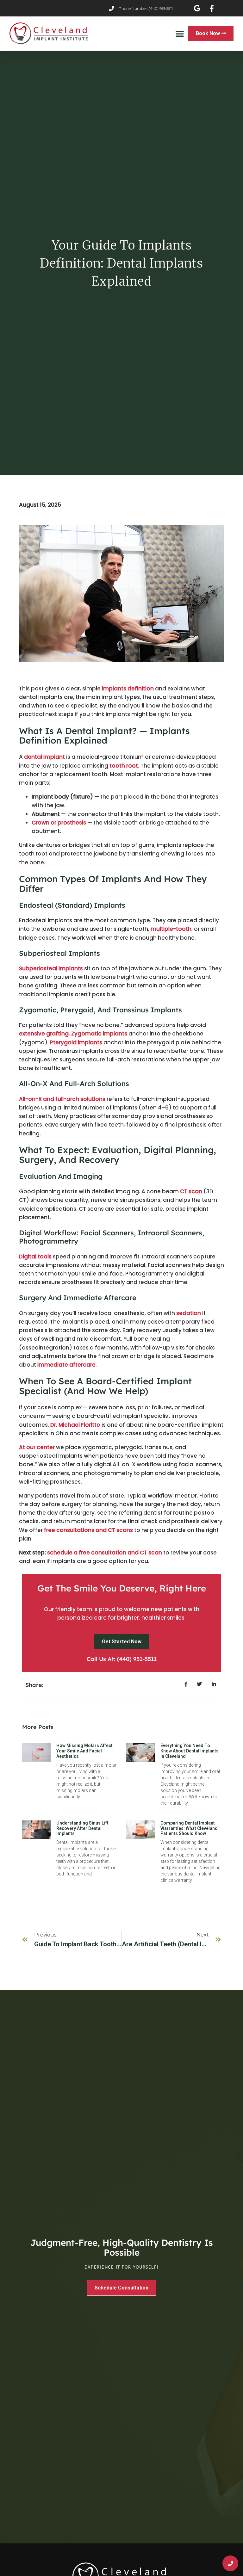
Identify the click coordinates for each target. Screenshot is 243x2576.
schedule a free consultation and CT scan (105, 1553)
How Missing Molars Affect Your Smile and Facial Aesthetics (84, 1751)
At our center (37, 1447)
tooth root (124, 766)
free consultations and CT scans (88, 1530)
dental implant (44, 757)
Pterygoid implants (76, 1042)
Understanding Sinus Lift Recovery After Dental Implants (82, 1828)
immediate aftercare (66, 1365)
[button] (180, 34)
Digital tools (35, 1257)
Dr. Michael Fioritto (75, 1425)
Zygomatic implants (99, 1034)
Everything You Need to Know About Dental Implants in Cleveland (190, 1751)
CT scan (191, 1191)
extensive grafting (44, 1034)
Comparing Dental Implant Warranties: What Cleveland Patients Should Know (189, 1828)
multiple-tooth (171, 929)
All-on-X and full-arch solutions (62, 1099)
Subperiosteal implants (51, 968)
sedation (189, 1313)
